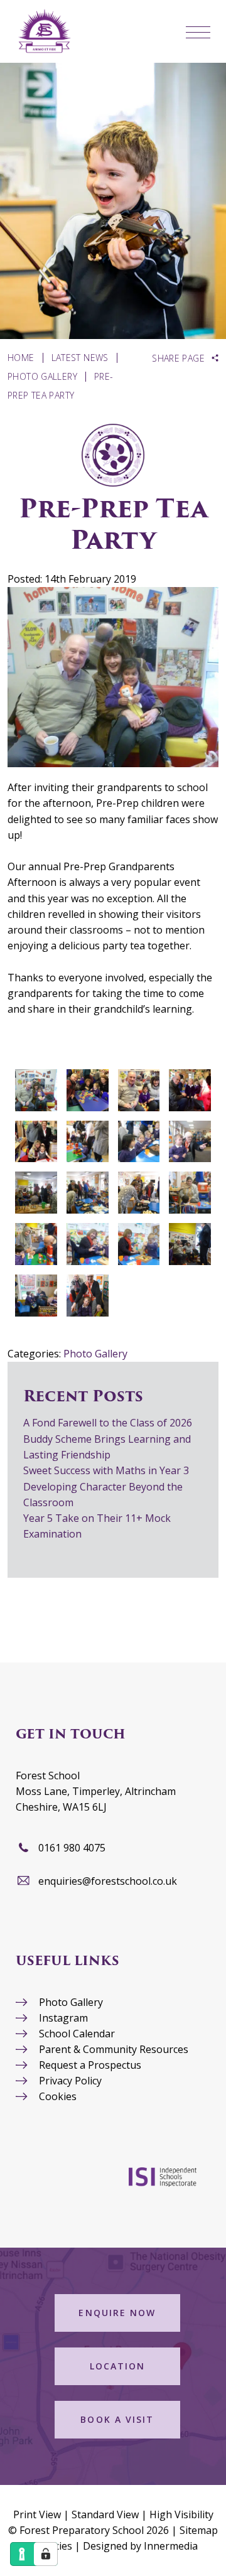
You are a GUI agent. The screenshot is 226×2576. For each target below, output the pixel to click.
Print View (37, 2514)
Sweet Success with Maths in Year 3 (106, 1470)
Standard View (105, 2514)
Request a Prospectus (90, 2065)
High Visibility (181, 2514)
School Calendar (77, 2034)
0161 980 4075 (72, 1848)
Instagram (63, 2018)
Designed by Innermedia (140, 2546)
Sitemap (199, 2530)
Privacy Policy (70, 2081)
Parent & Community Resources (114, 2049)
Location (118, 2366)
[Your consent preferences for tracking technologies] (46, 2554)
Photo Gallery (95, 1354)
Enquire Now (117, 2313)
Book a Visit (117, 2419)
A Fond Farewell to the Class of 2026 (108, 1423)
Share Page (178, 358)
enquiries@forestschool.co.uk (108, 1881)
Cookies (58, 2096)
